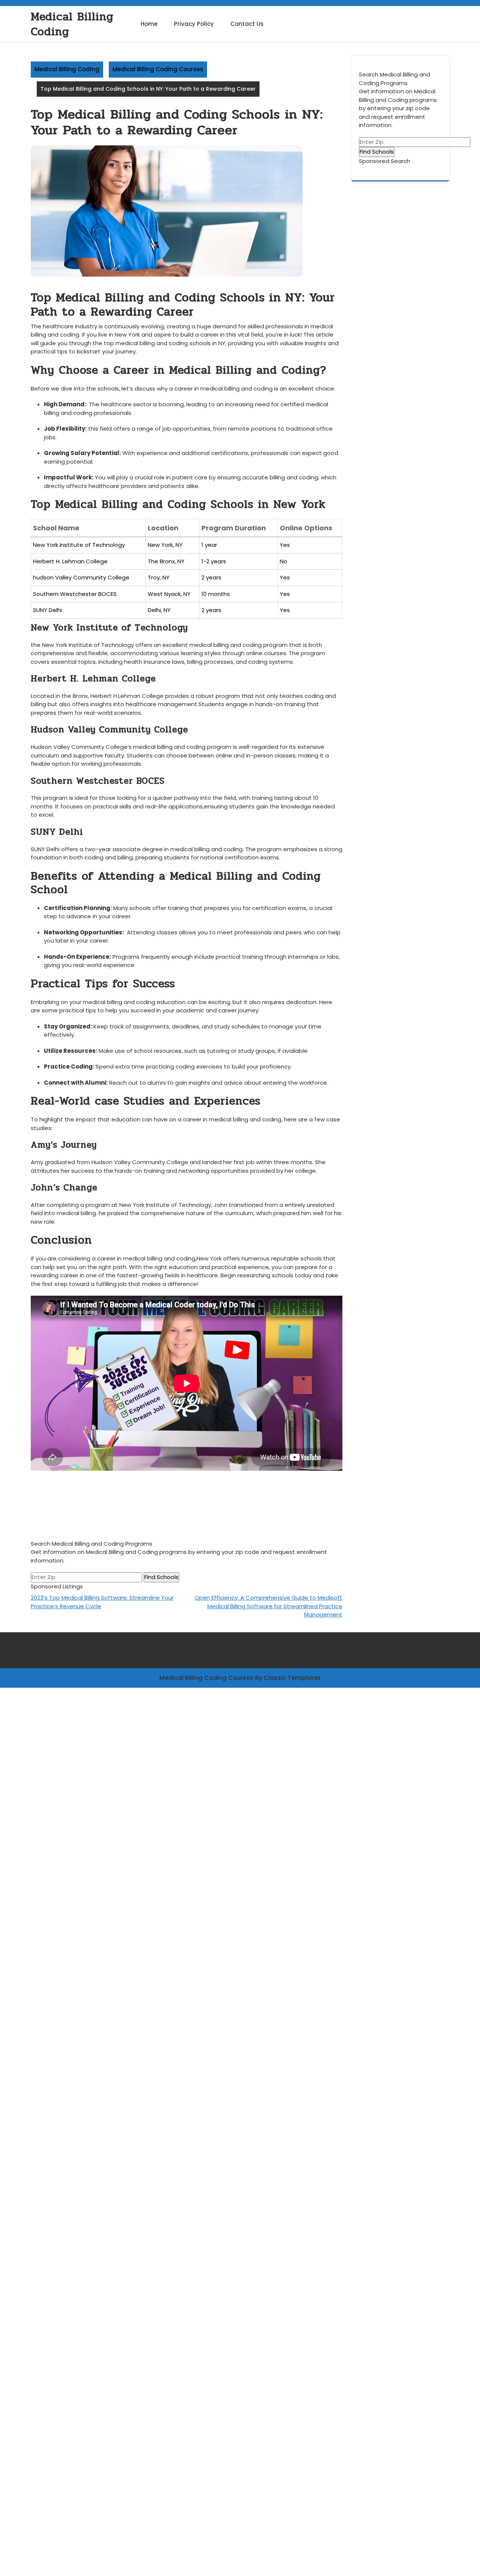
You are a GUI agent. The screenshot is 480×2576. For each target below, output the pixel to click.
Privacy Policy (194, 24)
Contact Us (247, 24)
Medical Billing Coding (72, 24)
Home (149, 24)
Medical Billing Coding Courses (158, 69)
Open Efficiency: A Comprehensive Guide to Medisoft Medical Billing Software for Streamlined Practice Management (268, 1606)
